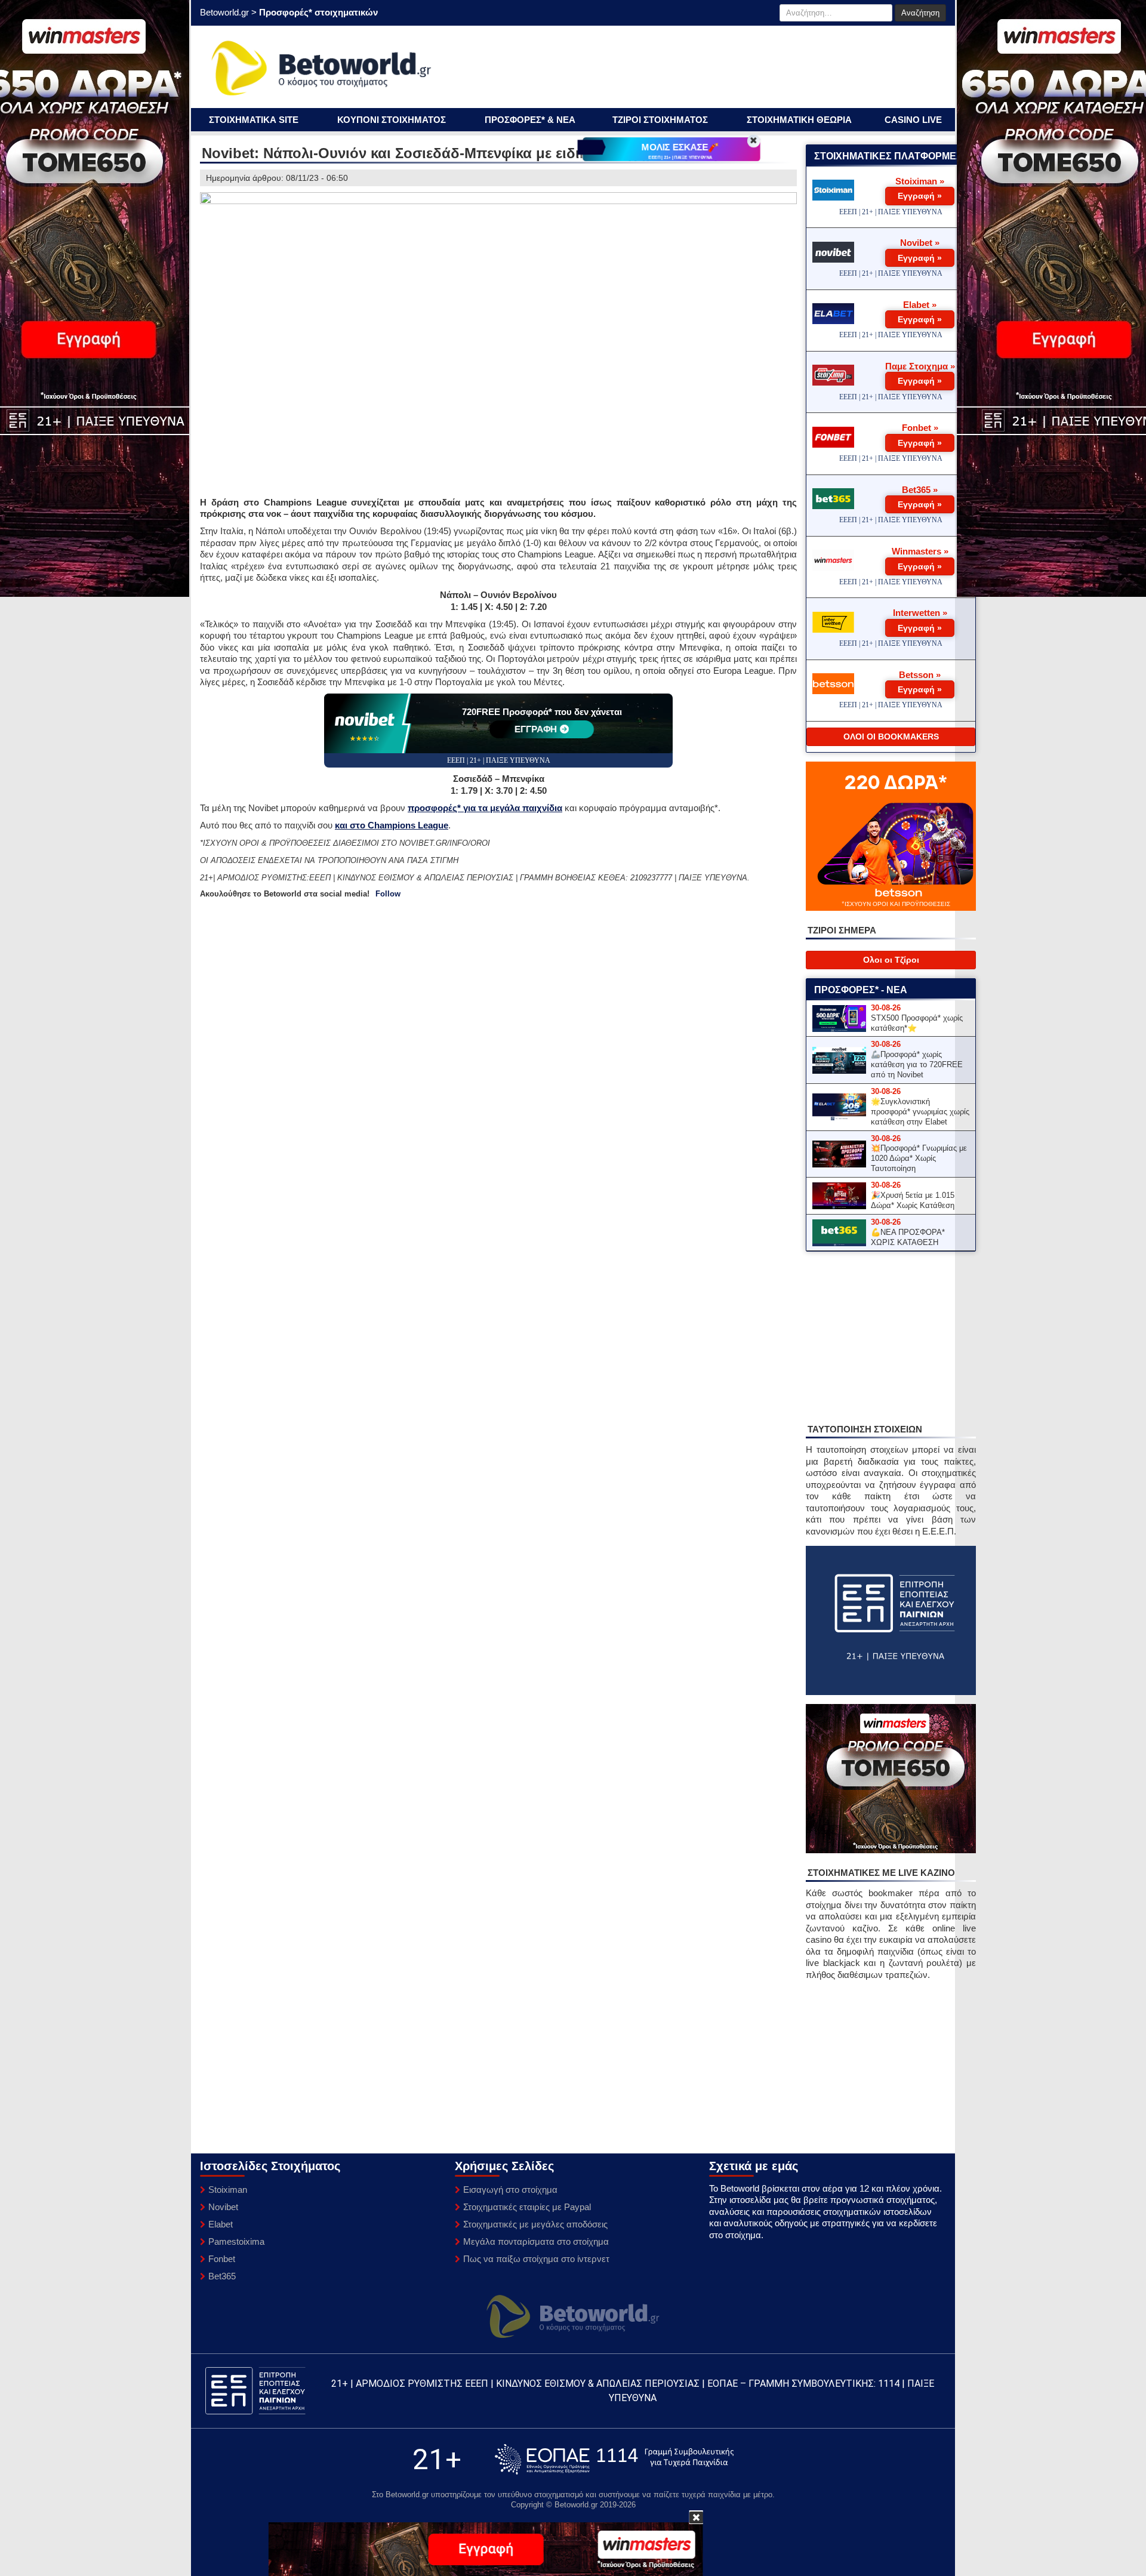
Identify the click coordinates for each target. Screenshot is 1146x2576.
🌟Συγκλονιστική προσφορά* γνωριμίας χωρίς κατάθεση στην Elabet (920, 1112)
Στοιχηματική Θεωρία (799, 120)
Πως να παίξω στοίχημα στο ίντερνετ (536, 2259)
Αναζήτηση (920, 13)
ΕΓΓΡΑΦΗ (536, 729)
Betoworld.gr (224, 12)
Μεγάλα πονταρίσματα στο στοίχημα (536, 2241)
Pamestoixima (236, 2241)
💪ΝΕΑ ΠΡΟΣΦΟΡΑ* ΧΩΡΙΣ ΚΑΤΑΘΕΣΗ (908, 1237)
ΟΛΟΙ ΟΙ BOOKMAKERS (891, 737)
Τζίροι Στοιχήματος (660, 120)
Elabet (221, 2224)
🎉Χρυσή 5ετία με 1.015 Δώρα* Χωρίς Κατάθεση (913, 1200)
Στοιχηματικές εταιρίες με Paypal (527, 2207)
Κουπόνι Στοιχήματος (392, 120)
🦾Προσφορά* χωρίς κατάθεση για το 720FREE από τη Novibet (917, 1064)
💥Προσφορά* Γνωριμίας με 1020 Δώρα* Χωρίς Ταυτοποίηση (919, 1158)
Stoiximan (228, 2190)
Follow (388, 894)
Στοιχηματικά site (254, 120)
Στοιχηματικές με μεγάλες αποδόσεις (535, 2224)
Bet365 (222, 2276)
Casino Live (913, 120)
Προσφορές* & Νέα (530, 120)
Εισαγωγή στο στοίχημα (510, 2190)
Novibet (223, 2207)
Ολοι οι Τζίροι (891, 960)
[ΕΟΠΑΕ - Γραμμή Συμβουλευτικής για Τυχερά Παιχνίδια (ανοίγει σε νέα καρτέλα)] (614, 2459)
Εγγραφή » (920, 196)
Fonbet (222, 2259)
